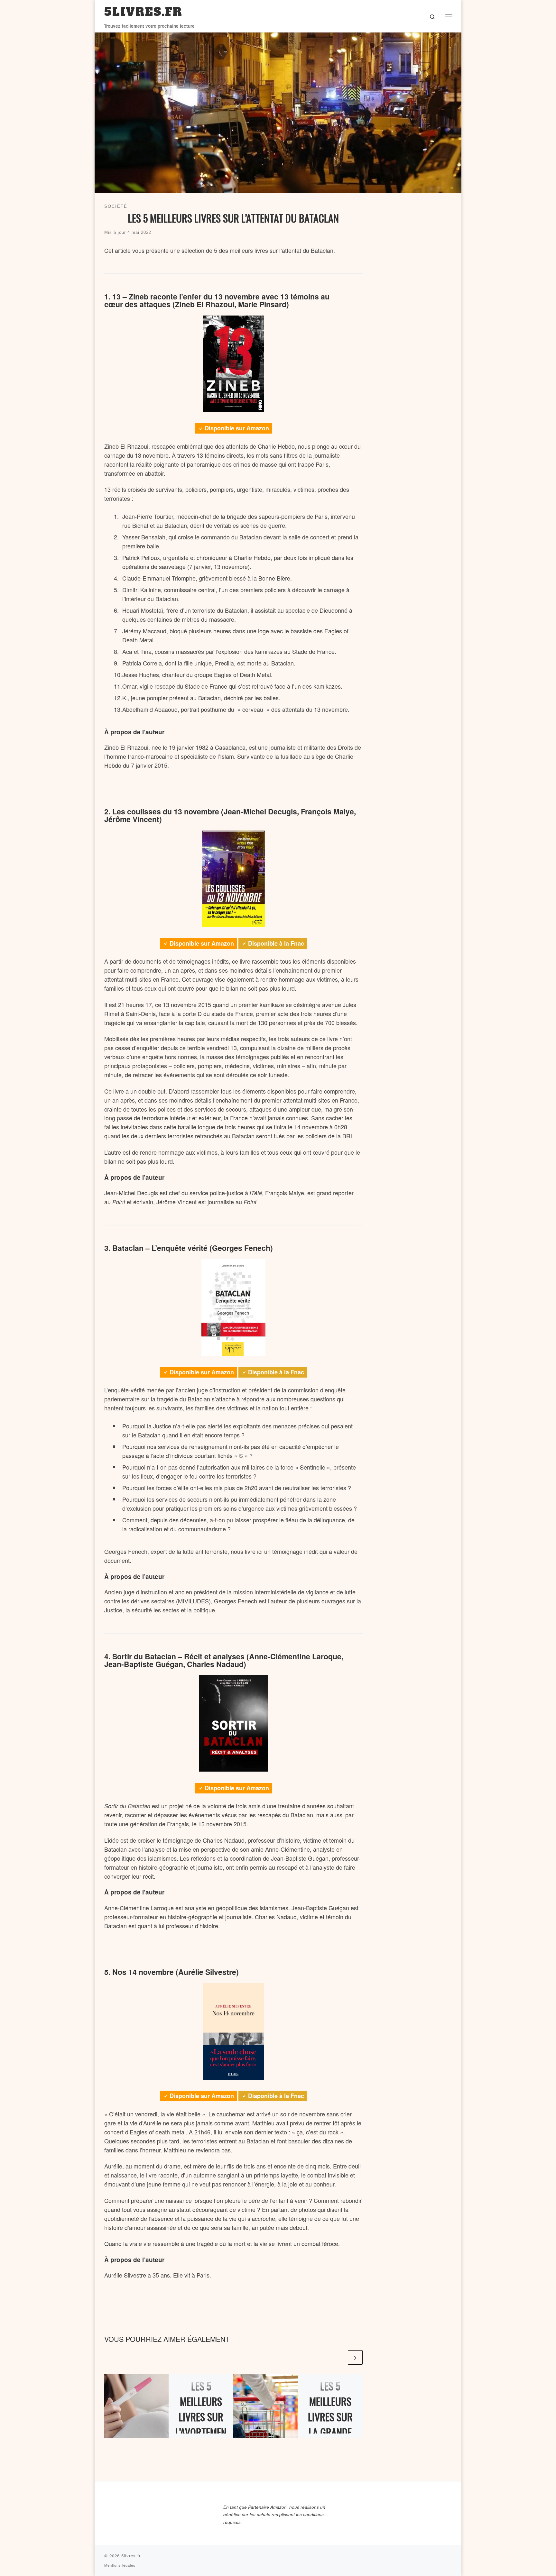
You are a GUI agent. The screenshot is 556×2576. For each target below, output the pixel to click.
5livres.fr (131, 2556)
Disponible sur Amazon (237, 428)
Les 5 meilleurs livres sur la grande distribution (330, 2417)
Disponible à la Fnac (276, 943)
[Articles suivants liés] (355, 2357)
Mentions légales (120, 2565)
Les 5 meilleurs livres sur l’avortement (201, 2417)
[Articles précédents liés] (339, 2357)
